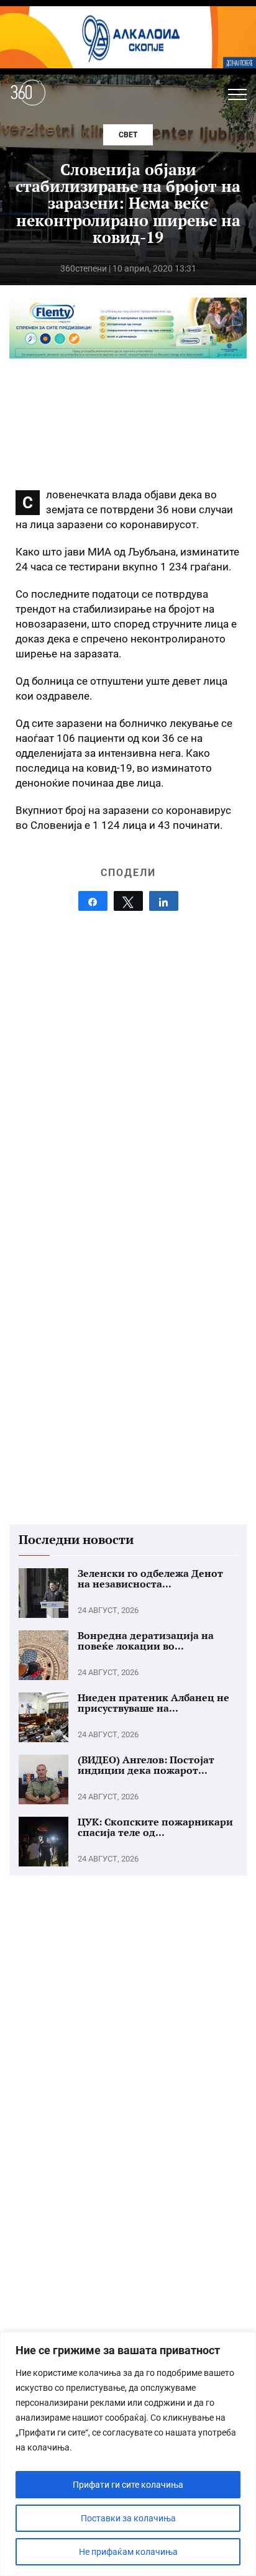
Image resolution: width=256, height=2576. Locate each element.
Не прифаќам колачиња (128, 2552)
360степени (84, 268)
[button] (237, 94)
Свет (128, 135)
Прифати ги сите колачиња (128, 2485)
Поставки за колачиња (128, 2518)
